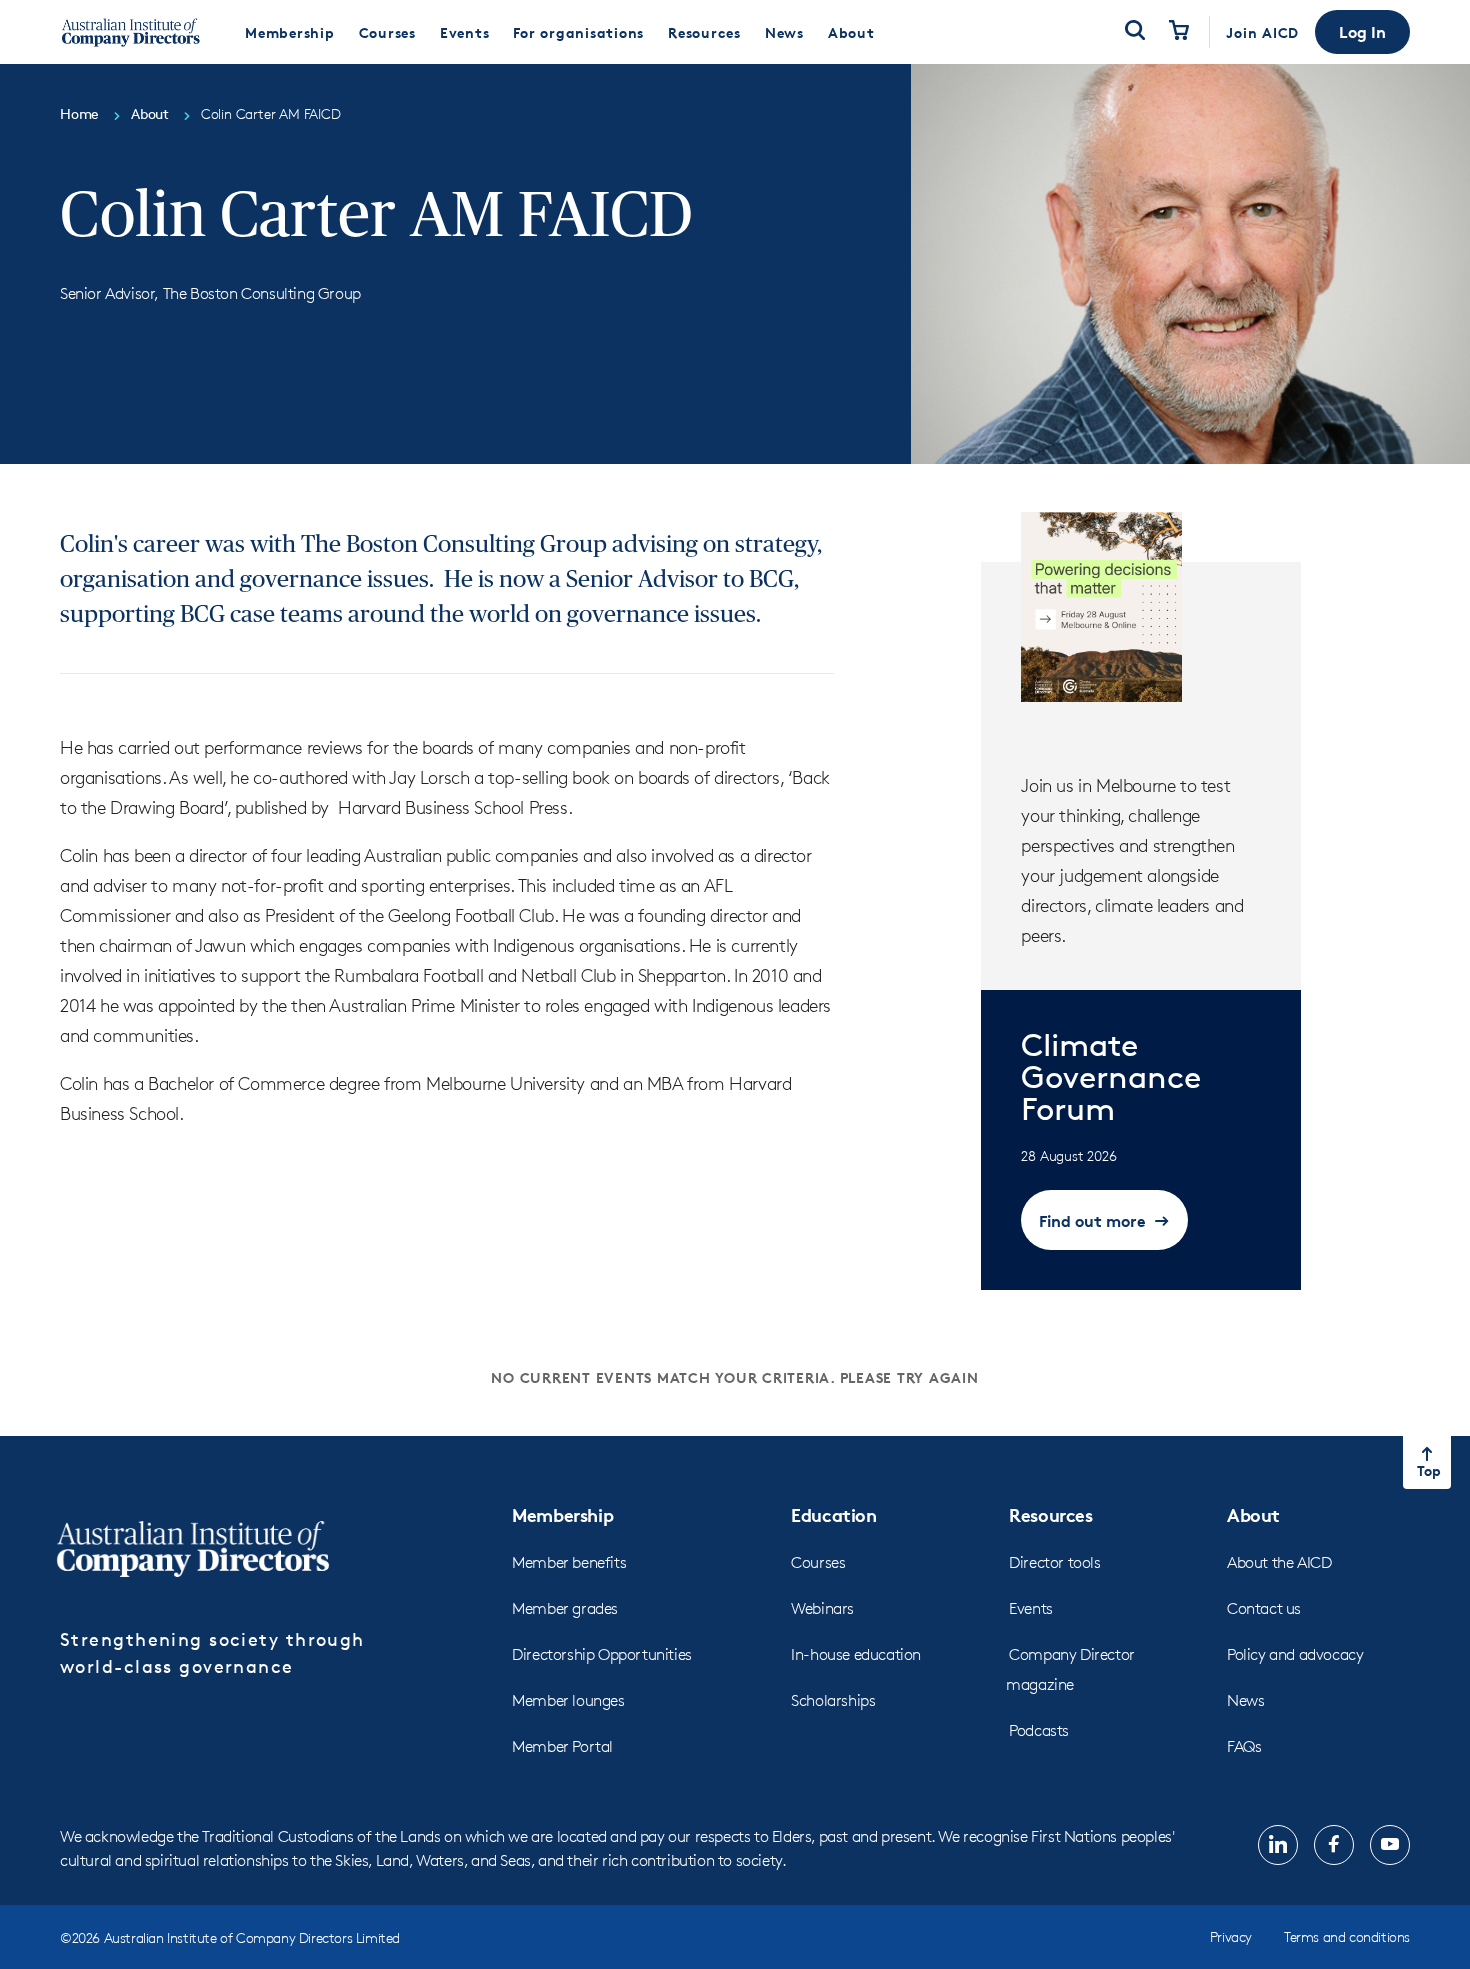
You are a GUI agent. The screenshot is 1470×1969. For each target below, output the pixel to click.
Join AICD (1262, 32)
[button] (1362, 32)
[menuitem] (290, 32)
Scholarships (833, 1700)
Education (833, 1514)
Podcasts (1039, 1730)
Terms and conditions (1347, 1936)
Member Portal (562, 1746)
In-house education (856, 1654)
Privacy (1231, 1936)
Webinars (822, 1608)
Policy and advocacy (1295, 1654)
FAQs (1244, 1746)
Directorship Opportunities (602, 1654)
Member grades (565, 1608)
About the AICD (1279, 1562)
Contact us (1264, 1608)
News (1245, 1700)
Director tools (1054, 1562)
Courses (818, 1562)
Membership (562, 1514)
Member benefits (569, 1562)
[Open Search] (1135, 32)
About (1253, 1514)
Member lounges (568, 1700)
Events (1031, 1608)
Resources (1050, 1514)
